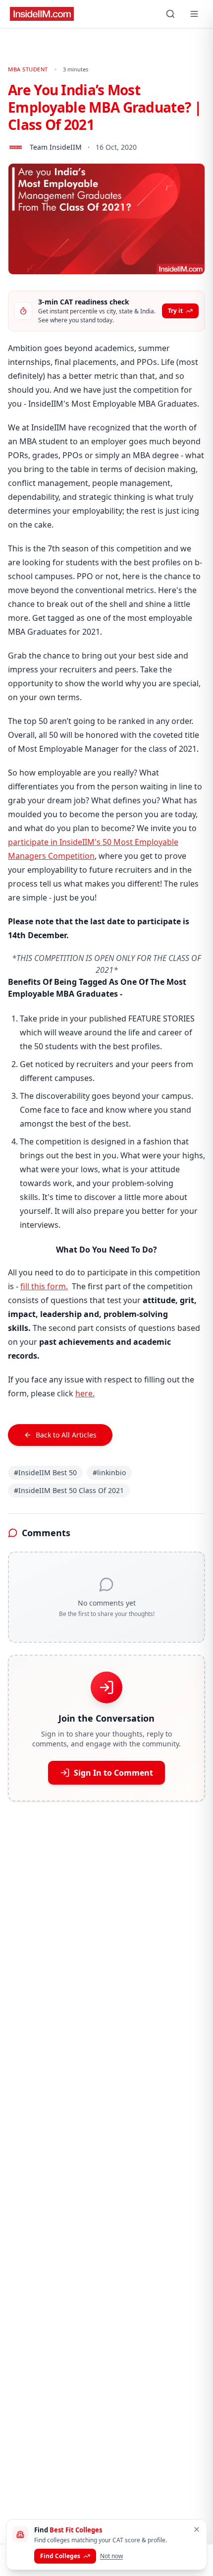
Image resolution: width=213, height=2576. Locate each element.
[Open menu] (194, 14)
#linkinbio (109, 1472)
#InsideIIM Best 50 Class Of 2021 (69, 1490)
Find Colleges (60, 2556)
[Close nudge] (197, 2529)
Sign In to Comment (113, 1773)
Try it (175, 311)
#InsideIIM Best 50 (45, 1472)
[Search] (170, 14)
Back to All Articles (66, 1435)
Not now (111, 2556)
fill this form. (44, 1286)
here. (85, 1393)
